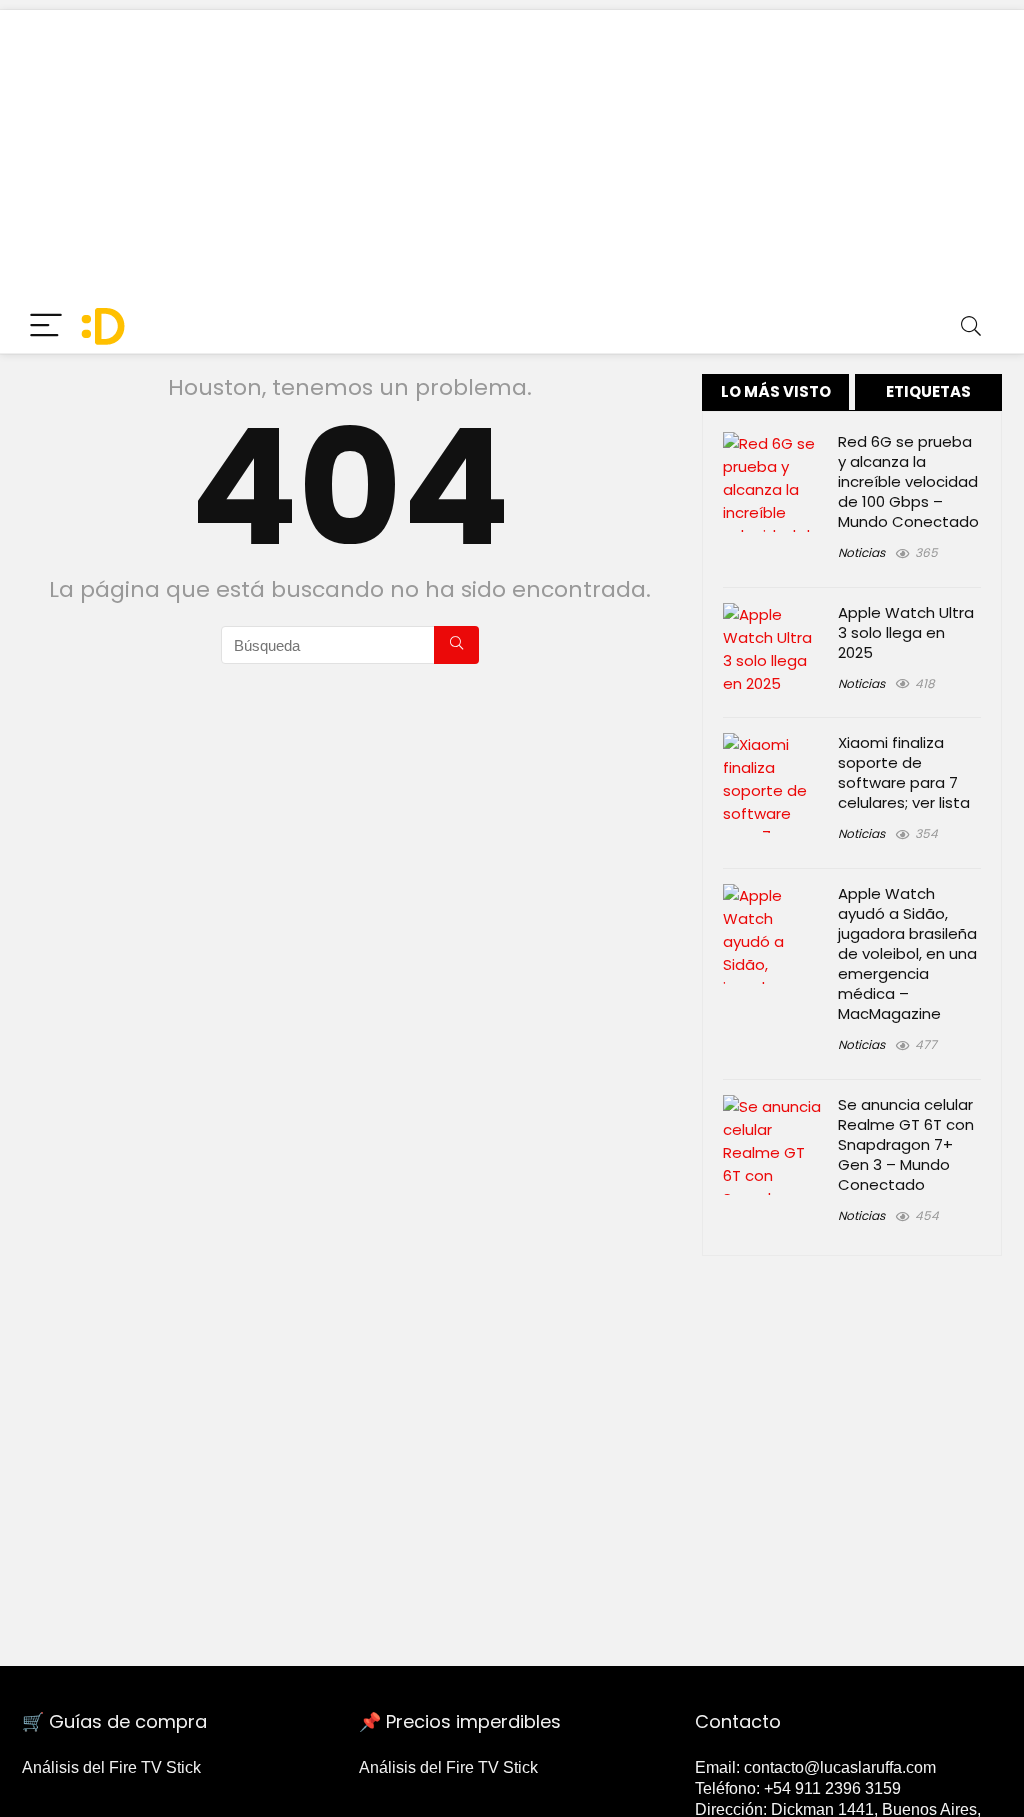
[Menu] (46, 326)
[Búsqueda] (456, 645)
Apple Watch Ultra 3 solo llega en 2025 (906, 632)
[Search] (971, 326)
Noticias (861, 552)
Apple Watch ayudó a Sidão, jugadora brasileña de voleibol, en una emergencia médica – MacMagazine (907, 953)
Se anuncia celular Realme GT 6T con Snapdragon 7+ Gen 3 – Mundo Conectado (906, 1144)
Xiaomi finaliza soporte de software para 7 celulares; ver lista (904, 772)
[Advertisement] (512, 150)
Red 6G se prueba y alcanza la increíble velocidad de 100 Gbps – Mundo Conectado (908, 481)
